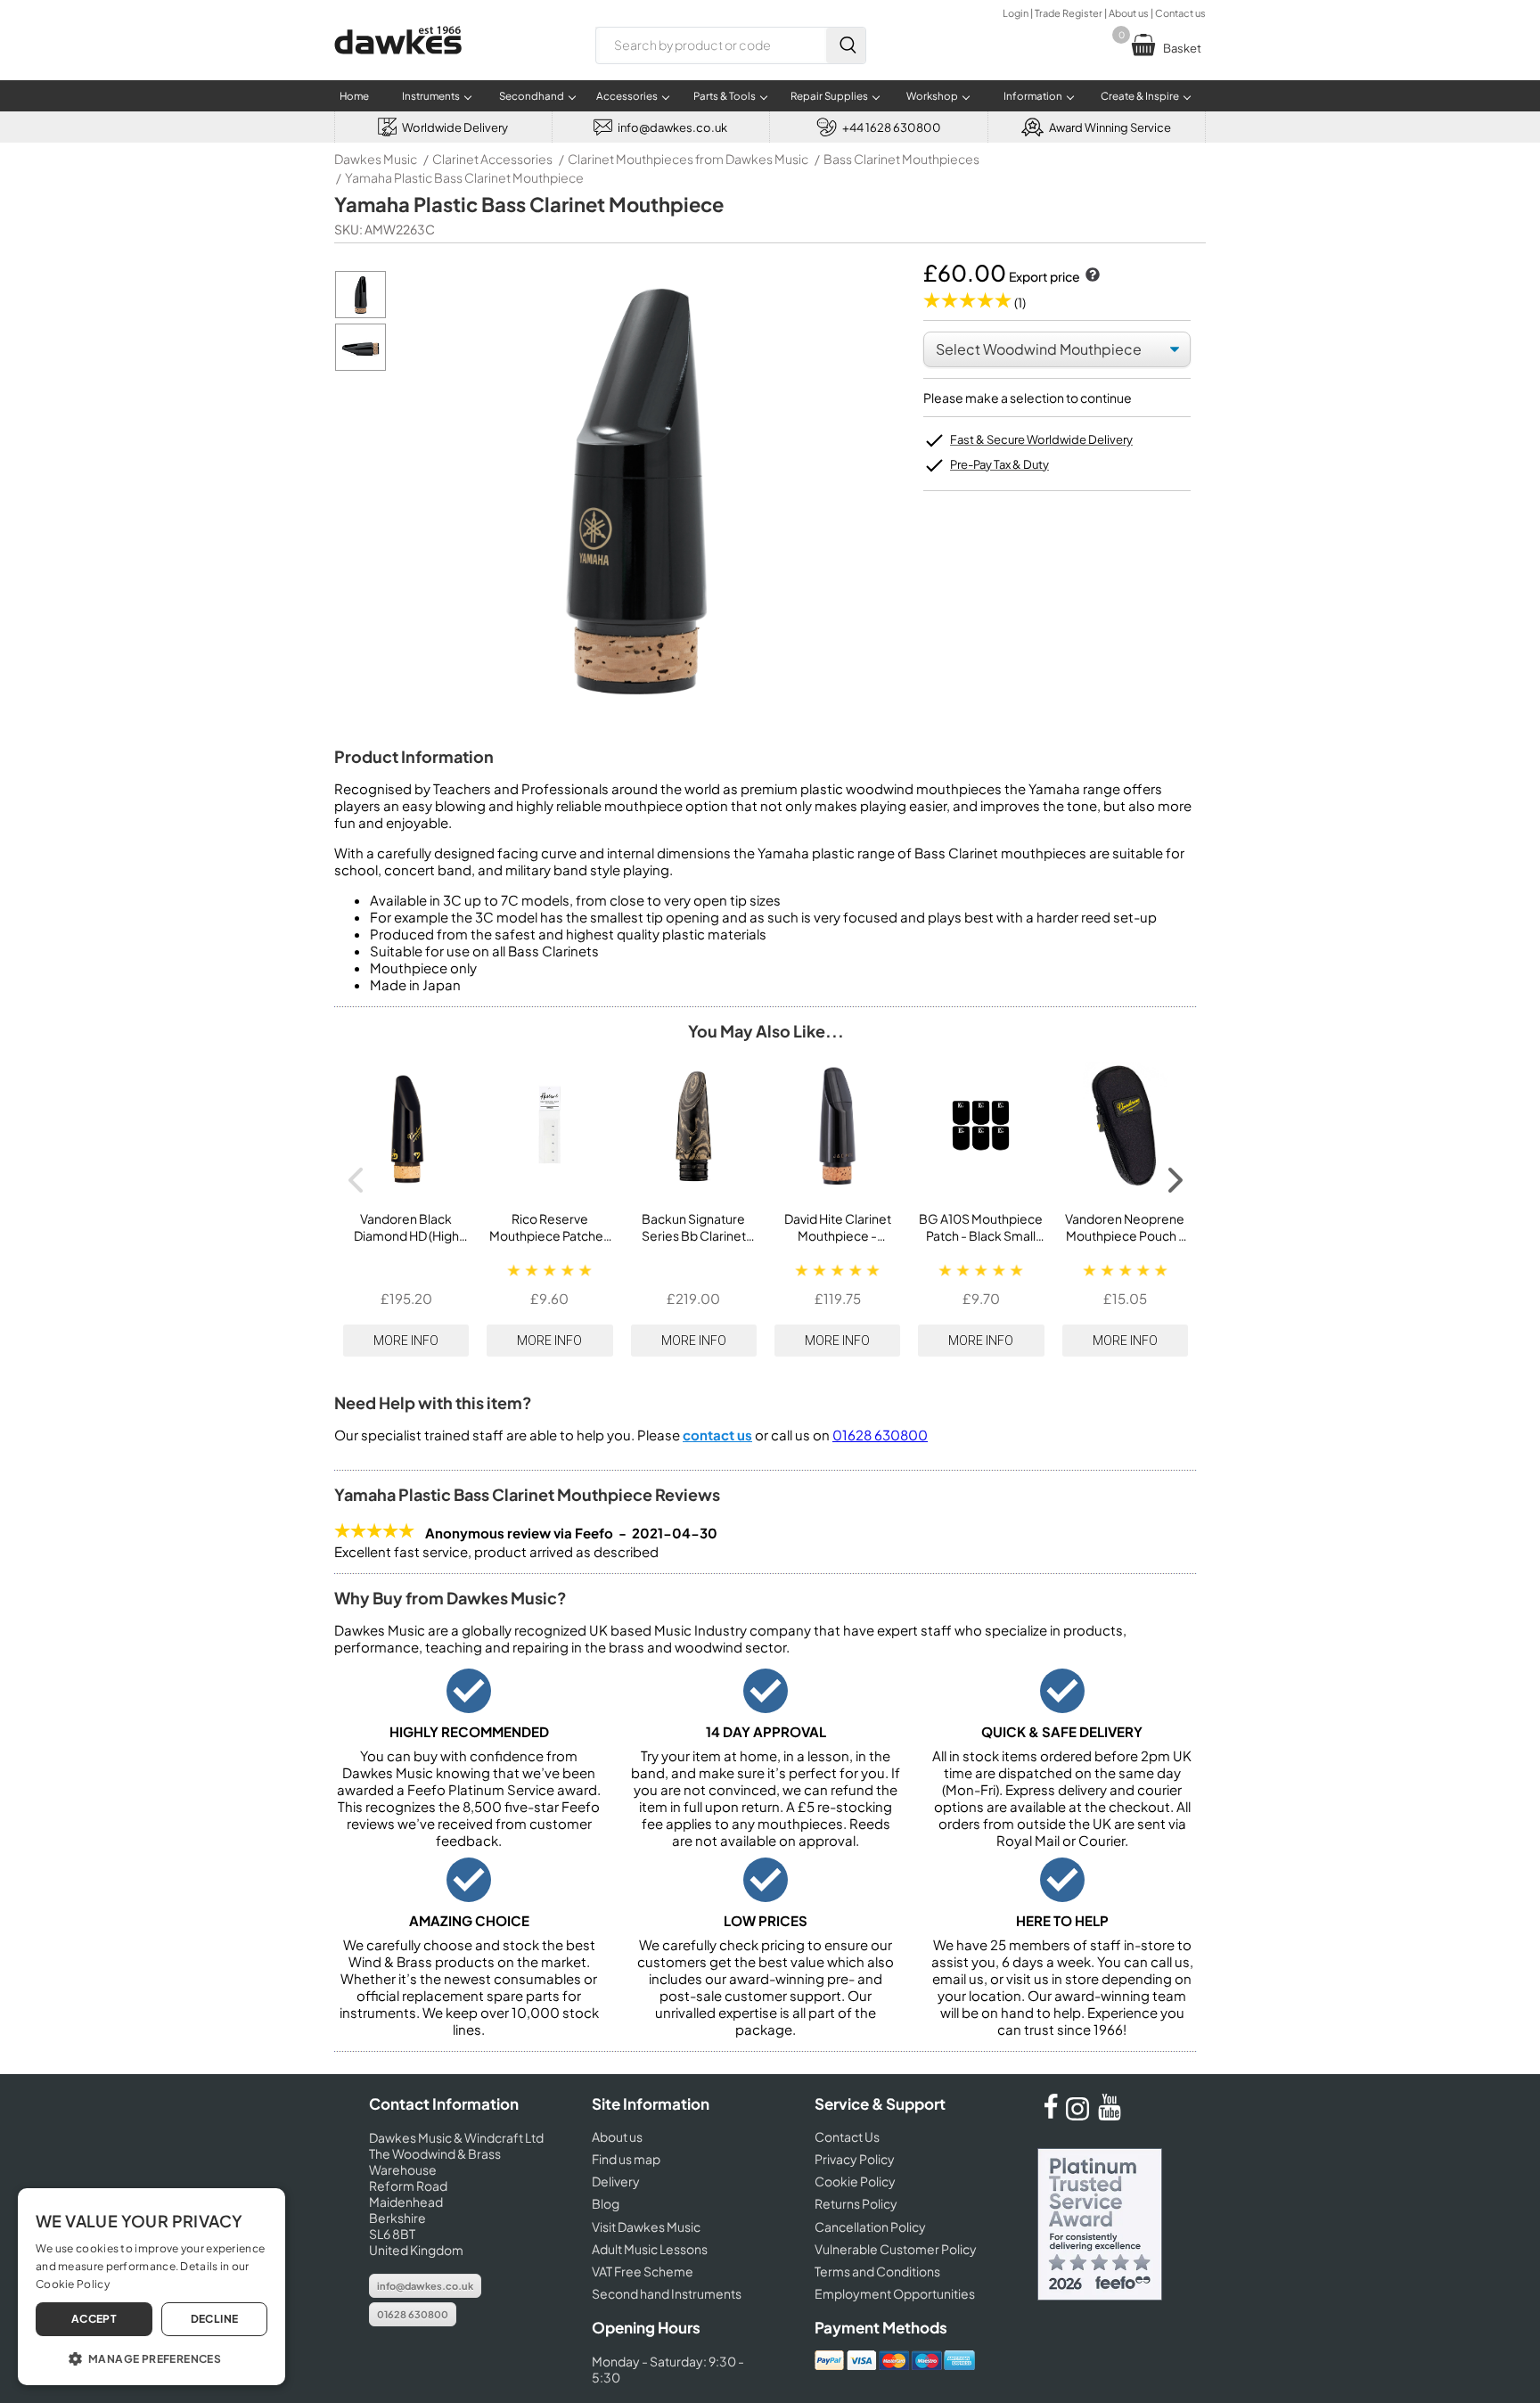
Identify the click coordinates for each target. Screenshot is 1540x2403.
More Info (406, 1341)
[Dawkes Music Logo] (398, 66)
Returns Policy (856, 2203)
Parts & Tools (725, 96)
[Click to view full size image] (360, 313)
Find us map (626, 2159)
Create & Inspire (1140, 96)
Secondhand (532, 96)
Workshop (932, 96)
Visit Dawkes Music (646, 2227)
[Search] (846, 45)
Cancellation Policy (870, 2227)
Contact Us (847, 2136)
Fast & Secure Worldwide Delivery (1041, 439)
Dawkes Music (376, 159)
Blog (606, 2203)
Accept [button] (94, 2319)
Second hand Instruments (667, 2293)
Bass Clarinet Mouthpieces (901, 159)
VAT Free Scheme (643, 2271)
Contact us (1180, 13)
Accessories (627, 96)
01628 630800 (880, 1435)
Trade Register (1069, 13)
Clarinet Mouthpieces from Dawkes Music (688, 159)
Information (1033, 96)
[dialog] (152, 2287)
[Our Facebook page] (1051, 2115)
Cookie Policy (855, 2181)
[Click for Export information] (1091, 276)
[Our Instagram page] (1080, 2115)
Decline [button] (215, 2319)
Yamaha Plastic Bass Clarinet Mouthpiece (464, 177)
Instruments (431, 96)
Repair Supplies (829, 96)
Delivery (616, 2181)
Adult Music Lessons (650, 2249)
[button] (152, 2358)
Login (1016, 13)
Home (354, 96)
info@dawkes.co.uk (425, 2286)
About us (1129, 13)
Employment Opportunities (895, 2293)
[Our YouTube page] (1110, 2115)
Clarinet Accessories (492, 159)
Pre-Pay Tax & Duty (999, 464)
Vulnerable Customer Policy (896, 2249)
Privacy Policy (855, 2159)
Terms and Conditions (877, 2271)
